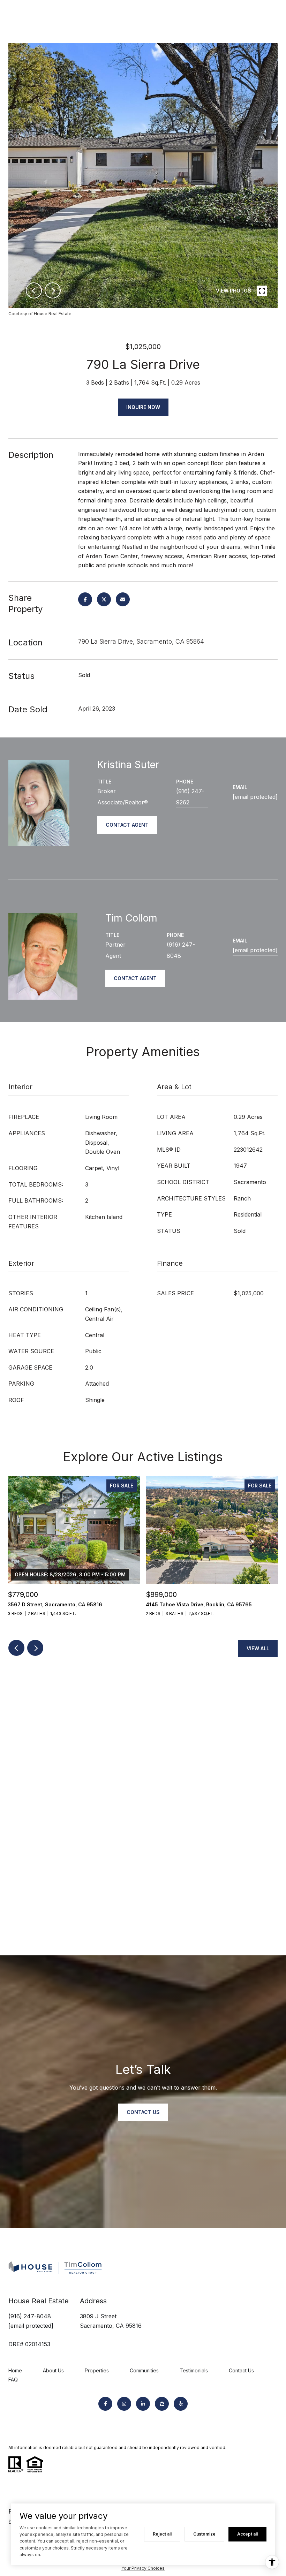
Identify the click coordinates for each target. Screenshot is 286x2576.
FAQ (13, 2380)
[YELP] (181, 2404)
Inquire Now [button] (143, 407)
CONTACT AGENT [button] (127, 825)
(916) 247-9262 (190, 797)
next (53, 290)
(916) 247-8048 (181, 950)
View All (258, 1648)
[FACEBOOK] (105, 2404)
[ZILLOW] (162, 2404)
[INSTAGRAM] (124, 2404)
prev (34, 290)
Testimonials (194, 2370)
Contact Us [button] (143, 2112)
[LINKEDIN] (143, 2404)
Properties (97, 2370)
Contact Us (241, 2370)
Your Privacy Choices (143, 2568)
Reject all (162, 2534)
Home (15, 2370)
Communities (144, 2370)
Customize (204, 2534)
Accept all (247, 2534)
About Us (53, 2370)
